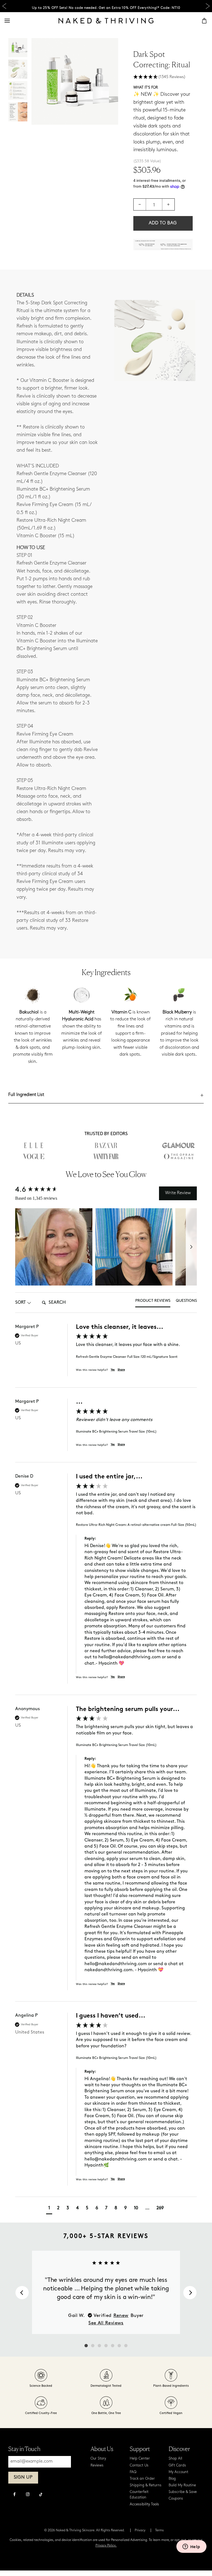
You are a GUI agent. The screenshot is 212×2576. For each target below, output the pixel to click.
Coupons (176, 2499)
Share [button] (121, 1370)
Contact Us (139, 2465)
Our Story (98, 2459)
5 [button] (87, 2208)
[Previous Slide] (4, 6)
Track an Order (142, 2479)
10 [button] (136, 2208)
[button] (163, 77)
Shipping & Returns (146, 2485)
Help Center (140, 2459)
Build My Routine (182, 2485)
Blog (172, 2479)
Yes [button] (113, 1370)
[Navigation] (7, 21)
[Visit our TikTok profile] (41, 2494)
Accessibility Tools (144, 2504)
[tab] (153, 1303)
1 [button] (49, 2208)
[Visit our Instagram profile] (28, 2495)
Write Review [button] (178, 1193)
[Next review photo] (191, 1247)
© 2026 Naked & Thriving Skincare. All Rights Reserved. (85, 2530)
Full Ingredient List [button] (26, 1095)
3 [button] (68, 2208)
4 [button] (77, 2208)
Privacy (140, 2530)
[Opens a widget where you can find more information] (191, 2547)
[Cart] (204, 21)
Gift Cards (177, 2465)
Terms (159, 2530)
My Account (178, 2472)
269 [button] (160, 2208)
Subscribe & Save (183, 2492)
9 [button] (125, 2208)
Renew (121, 2316)
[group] (106, 1356)
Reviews (97, 2465)
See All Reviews (106, 2323)
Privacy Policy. (106, 2546)
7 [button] (106, 2208)
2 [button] (58, 2208)
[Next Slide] (208, 6)
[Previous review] (22, 2293)
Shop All (175, 2459)
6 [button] (97, 2208)
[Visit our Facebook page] (14, 2495)
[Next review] (190, 2293)
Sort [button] (20, 1303)
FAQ (133, 2472)
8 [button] (116, 2208)
